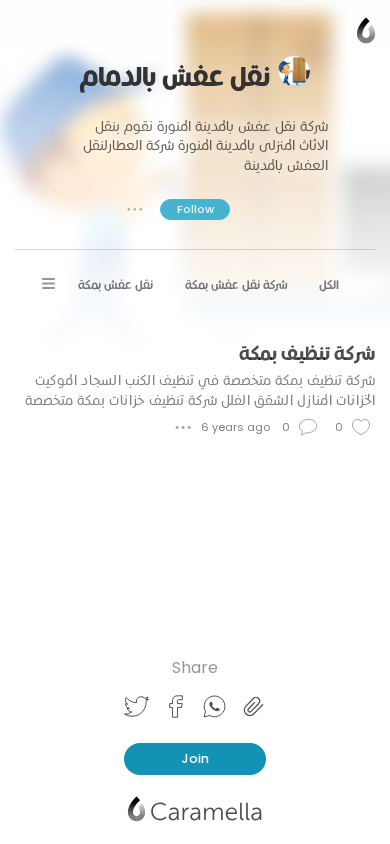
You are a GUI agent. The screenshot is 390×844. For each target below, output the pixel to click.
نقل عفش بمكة (115, 284)
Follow (195, 209)
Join (195, 758)
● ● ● (135, 209)
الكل (329, 284)
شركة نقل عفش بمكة (236, 284)
